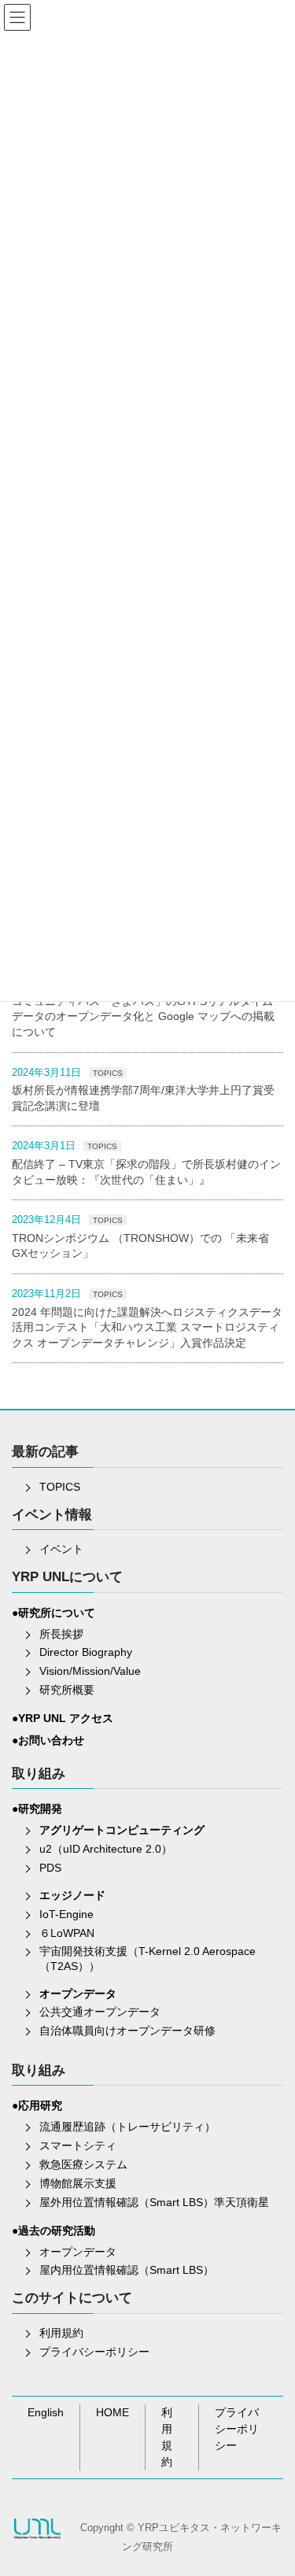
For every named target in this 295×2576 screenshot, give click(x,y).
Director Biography (86, 1652)
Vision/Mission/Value (90, 1671)
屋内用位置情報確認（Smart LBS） (127, 2270)
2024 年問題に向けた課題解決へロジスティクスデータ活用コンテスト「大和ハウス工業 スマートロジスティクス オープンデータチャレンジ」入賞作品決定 (147, 1327)
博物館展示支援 (78, 2183)
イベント (61, 1549)
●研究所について (53, 1613)
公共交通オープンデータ (100, 2012)
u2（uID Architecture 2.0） (106, 1849)
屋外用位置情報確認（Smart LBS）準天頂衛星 (154, 2202)
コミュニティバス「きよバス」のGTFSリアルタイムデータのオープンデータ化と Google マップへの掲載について (143, 1016)
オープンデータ (78, 2252)
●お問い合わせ (48, 1740)
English (46, 2412)
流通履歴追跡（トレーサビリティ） (127, 2127)
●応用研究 (37, 2105)
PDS (50, 1868)
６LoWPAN (67, 1933)
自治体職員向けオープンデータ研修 (127, 2031)
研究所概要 (67, 1690)
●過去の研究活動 (53, 2230)
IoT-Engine (66, 1914)
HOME (112, 2412)
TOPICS (108, 1073)
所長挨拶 (61, 1634)
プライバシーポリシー (94, 2352)
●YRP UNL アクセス (63, 1718)
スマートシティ (78, 2145)
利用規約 (61, 2333)
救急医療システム (83, 2164)
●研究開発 (37, 1809)
